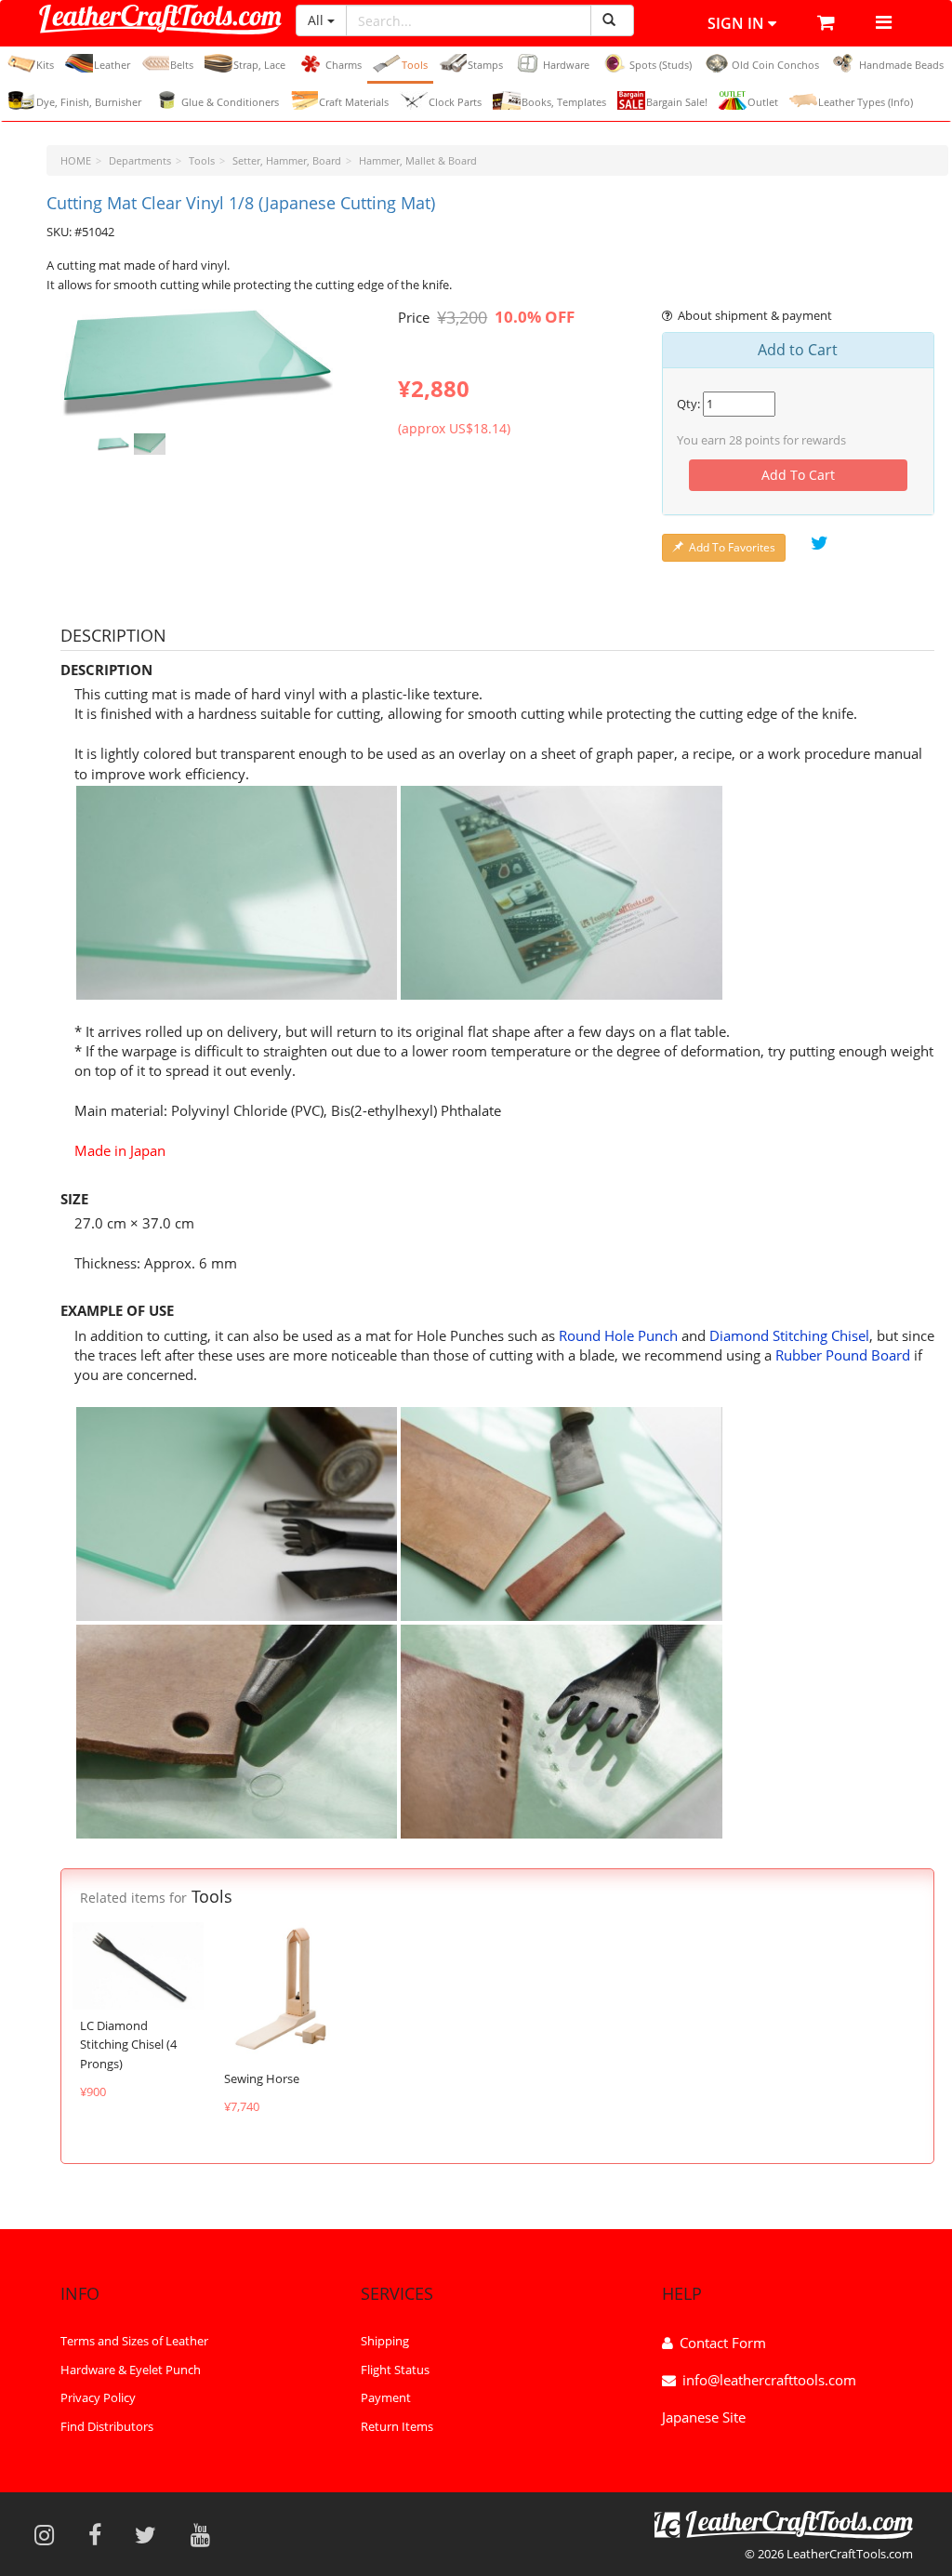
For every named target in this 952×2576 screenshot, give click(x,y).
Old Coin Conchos (775, 65)
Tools (415, 65)
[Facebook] (101, 2534)
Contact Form (723, 2343)
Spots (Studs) (661, 65)
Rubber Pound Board (843, 1355)
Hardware (566, 65)
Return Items (397, 2426)
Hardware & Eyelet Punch (131, 2370)
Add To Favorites (732, 547)
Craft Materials (354, 102)
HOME (76, 160)
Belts (182, 65)
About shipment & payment (755, 315)
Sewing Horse (262, 2078)
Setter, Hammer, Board (287, 160)
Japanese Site (704, 2417)
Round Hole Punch (618, 1335)
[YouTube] (206, 2534)
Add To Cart (798, 475)
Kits (45, 65)
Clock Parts (455, 102)
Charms (344, 65)
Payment (386, 2397)
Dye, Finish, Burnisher (89, 102)
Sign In (738, 23)
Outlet (763, 102)
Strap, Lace (259, 65)
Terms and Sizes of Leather (134, 2341)
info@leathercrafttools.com (769, 2380)
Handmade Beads (901, 65)
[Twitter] (152, 2534)
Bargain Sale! (677, 102)
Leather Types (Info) (866, 102)
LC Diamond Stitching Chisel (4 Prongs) (128, 2045)
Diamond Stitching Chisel (789, 1335)
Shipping (385, 2341)
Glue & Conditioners (230, 102)
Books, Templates (564, 102)
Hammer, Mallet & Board (418, 160)
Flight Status (395, 2370)
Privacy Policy (98, 2397)
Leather (112, 65)
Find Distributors (107, 2426)
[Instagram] (50, 2534)
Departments (140, 160)
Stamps (485, 65)
